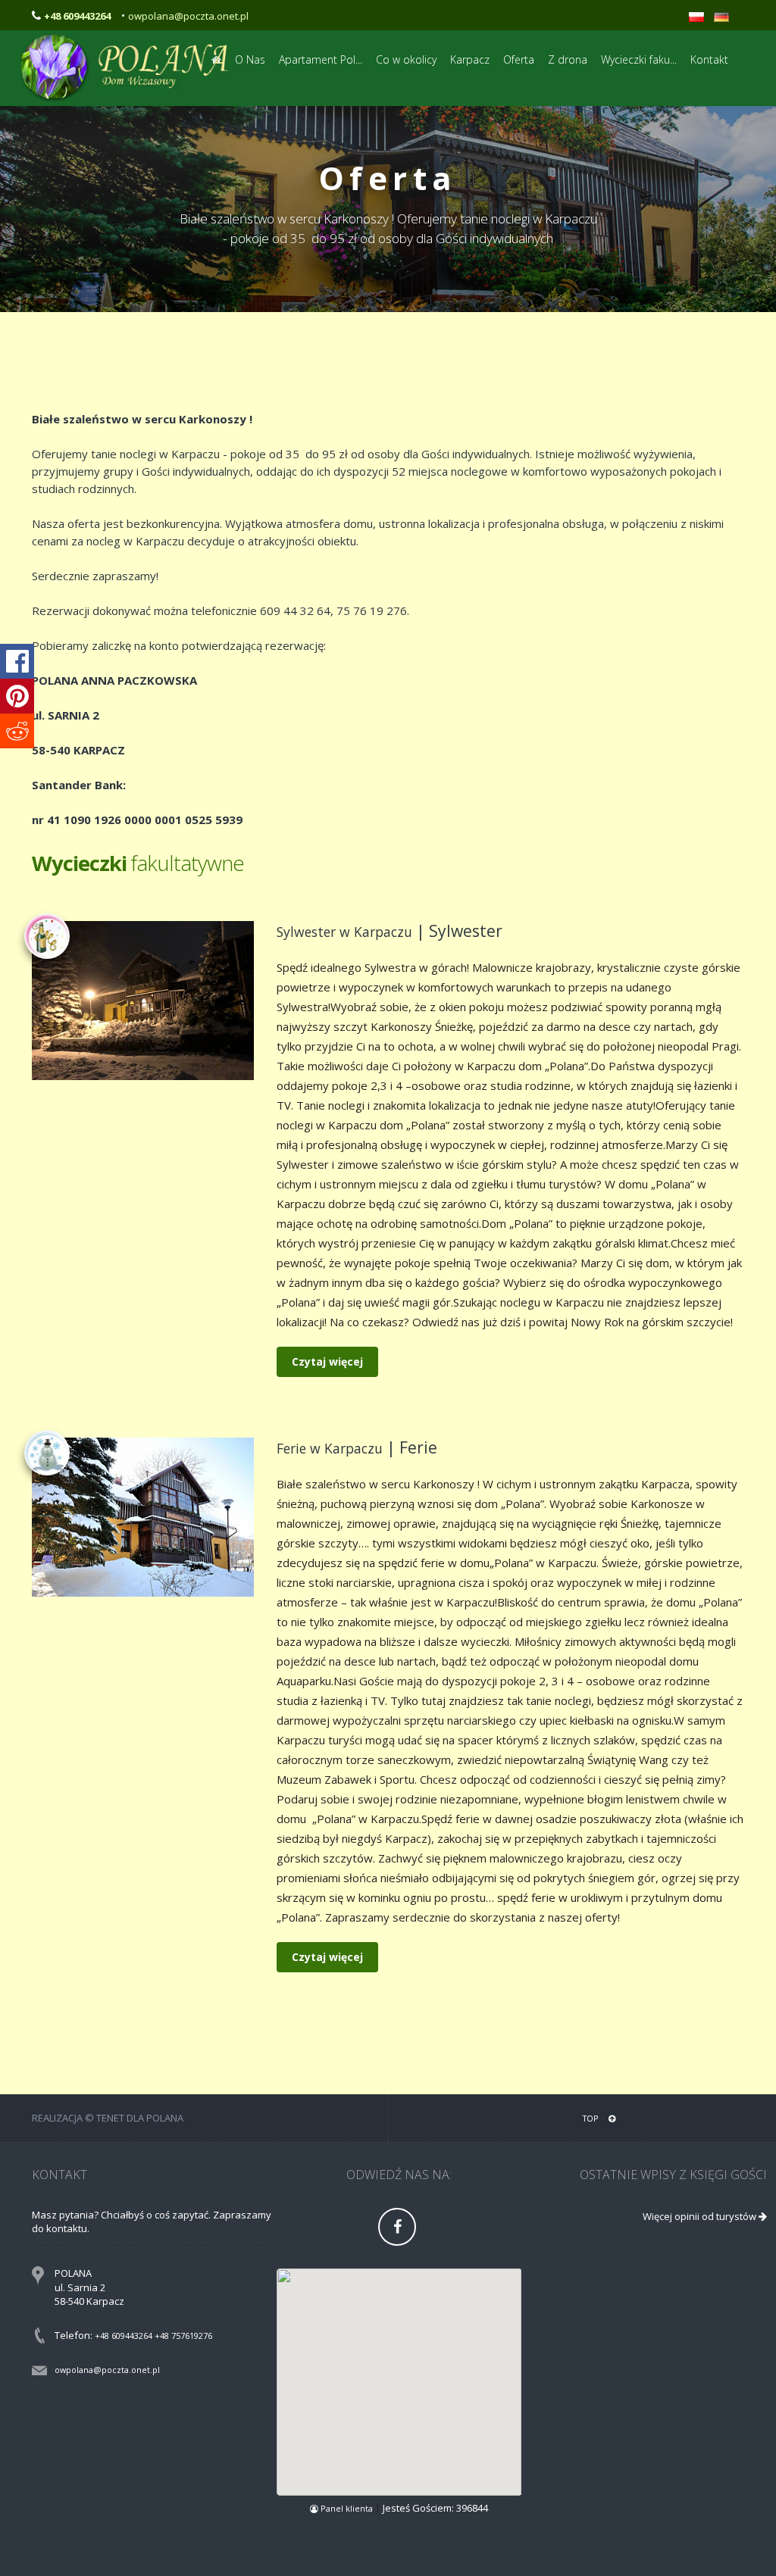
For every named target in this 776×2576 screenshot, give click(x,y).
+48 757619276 (183, 2336)
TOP (592, 2118)
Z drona (568, 59)
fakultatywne (138, 863)
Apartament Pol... (321, 59)
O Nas (250, 59)
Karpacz (470, 59)
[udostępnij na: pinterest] (17, 696)
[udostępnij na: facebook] (17, 661)
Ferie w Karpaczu (330, 1448)
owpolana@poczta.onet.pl (188, 16)
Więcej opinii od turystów (701, 2216)
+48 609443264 (124, 2336)
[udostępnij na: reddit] (17, 731)
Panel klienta (347, 2508)
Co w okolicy (406, 59)
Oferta (519, 59)
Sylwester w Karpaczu (344, 932)
